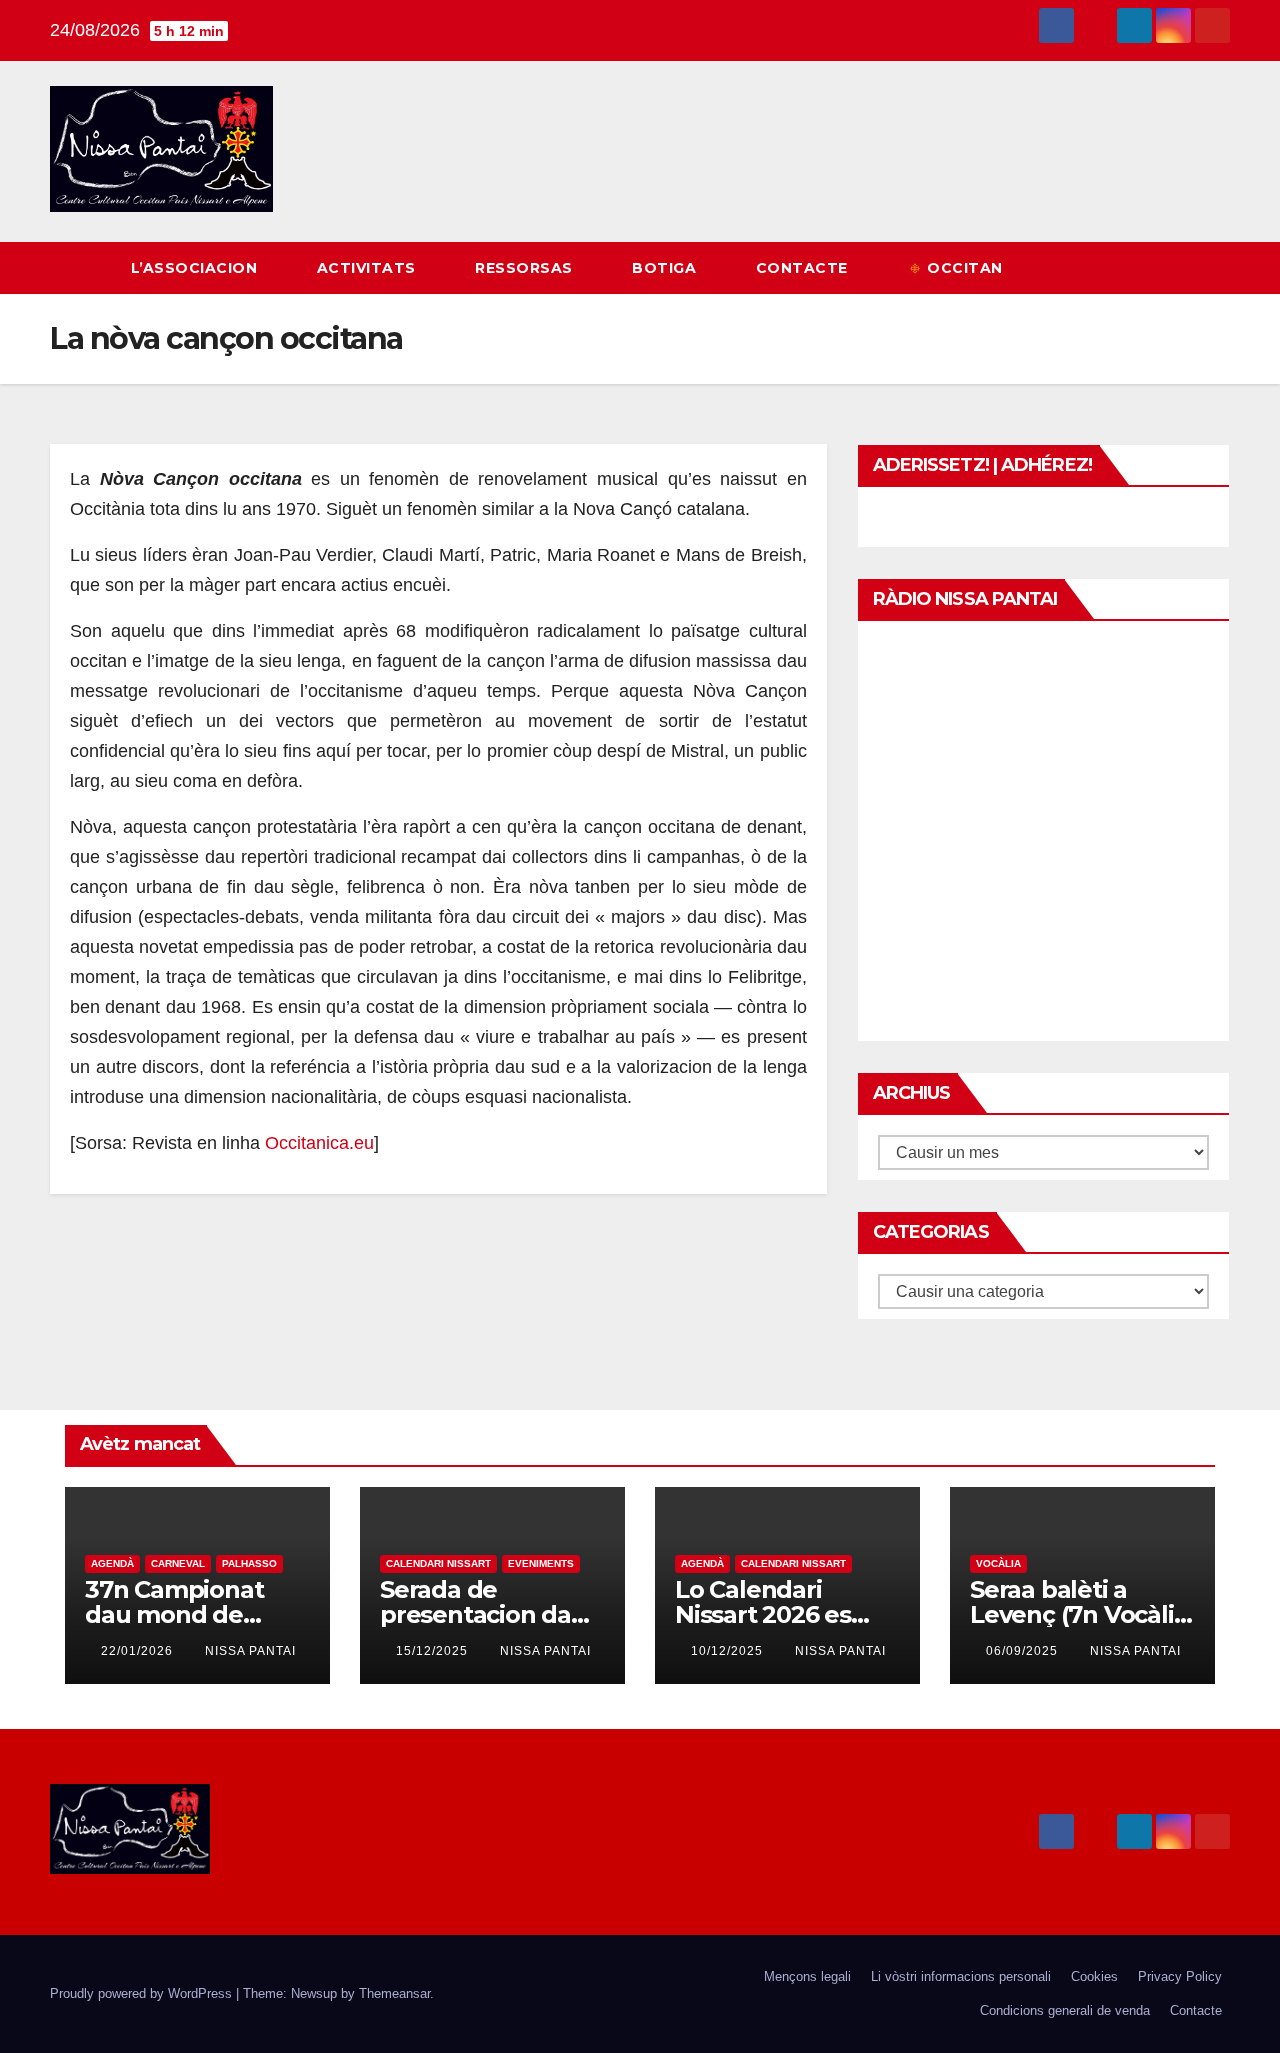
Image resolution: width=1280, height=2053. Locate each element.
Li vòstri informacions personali (961, 1976)
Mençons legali (807, 1976)
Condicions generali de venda (1065, 2010)
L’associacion (196, 268)
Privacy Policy (1180, 1976)
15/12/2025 (434, 1651)
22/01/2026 (139, 1651)
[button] (1178, 267)
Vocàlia (998, 1563)
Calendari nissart (438, 1563)
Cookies (1094, 1976)
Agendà (112, 1563)
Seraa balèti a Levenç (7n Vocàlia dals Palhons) (1078, 1614)
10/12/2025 (729, 1651)
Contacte (804, 268)
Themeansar (394, 1993)
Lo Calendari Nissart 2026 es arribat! (763, 1614)
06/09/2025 (1024, 1651)
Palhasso (249, 1563)
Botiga (666, 268)
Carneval (178, 1563)
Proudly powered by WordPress (143, 1993)
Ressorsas (526, 268)
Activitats (369, 268)
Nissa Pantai (250, 1651)
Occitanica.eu (319, 1143)
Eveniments (541, 1563)
